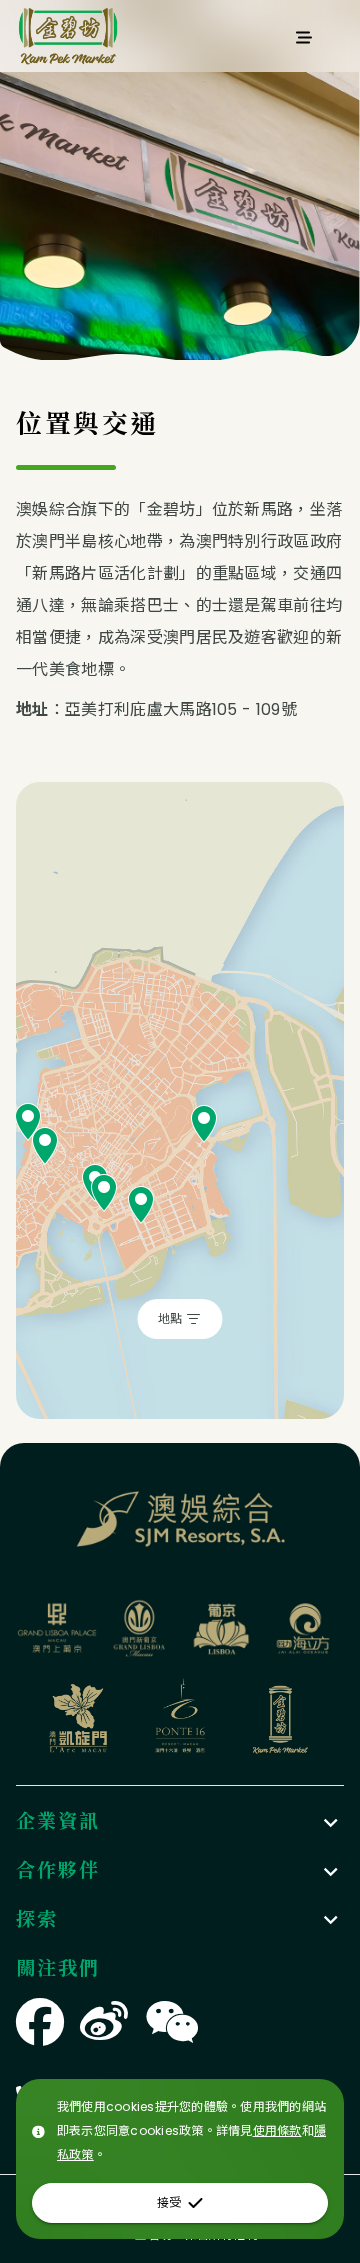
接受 (169, 2202)
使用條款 (277, 2130)
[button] (180, 1822)
